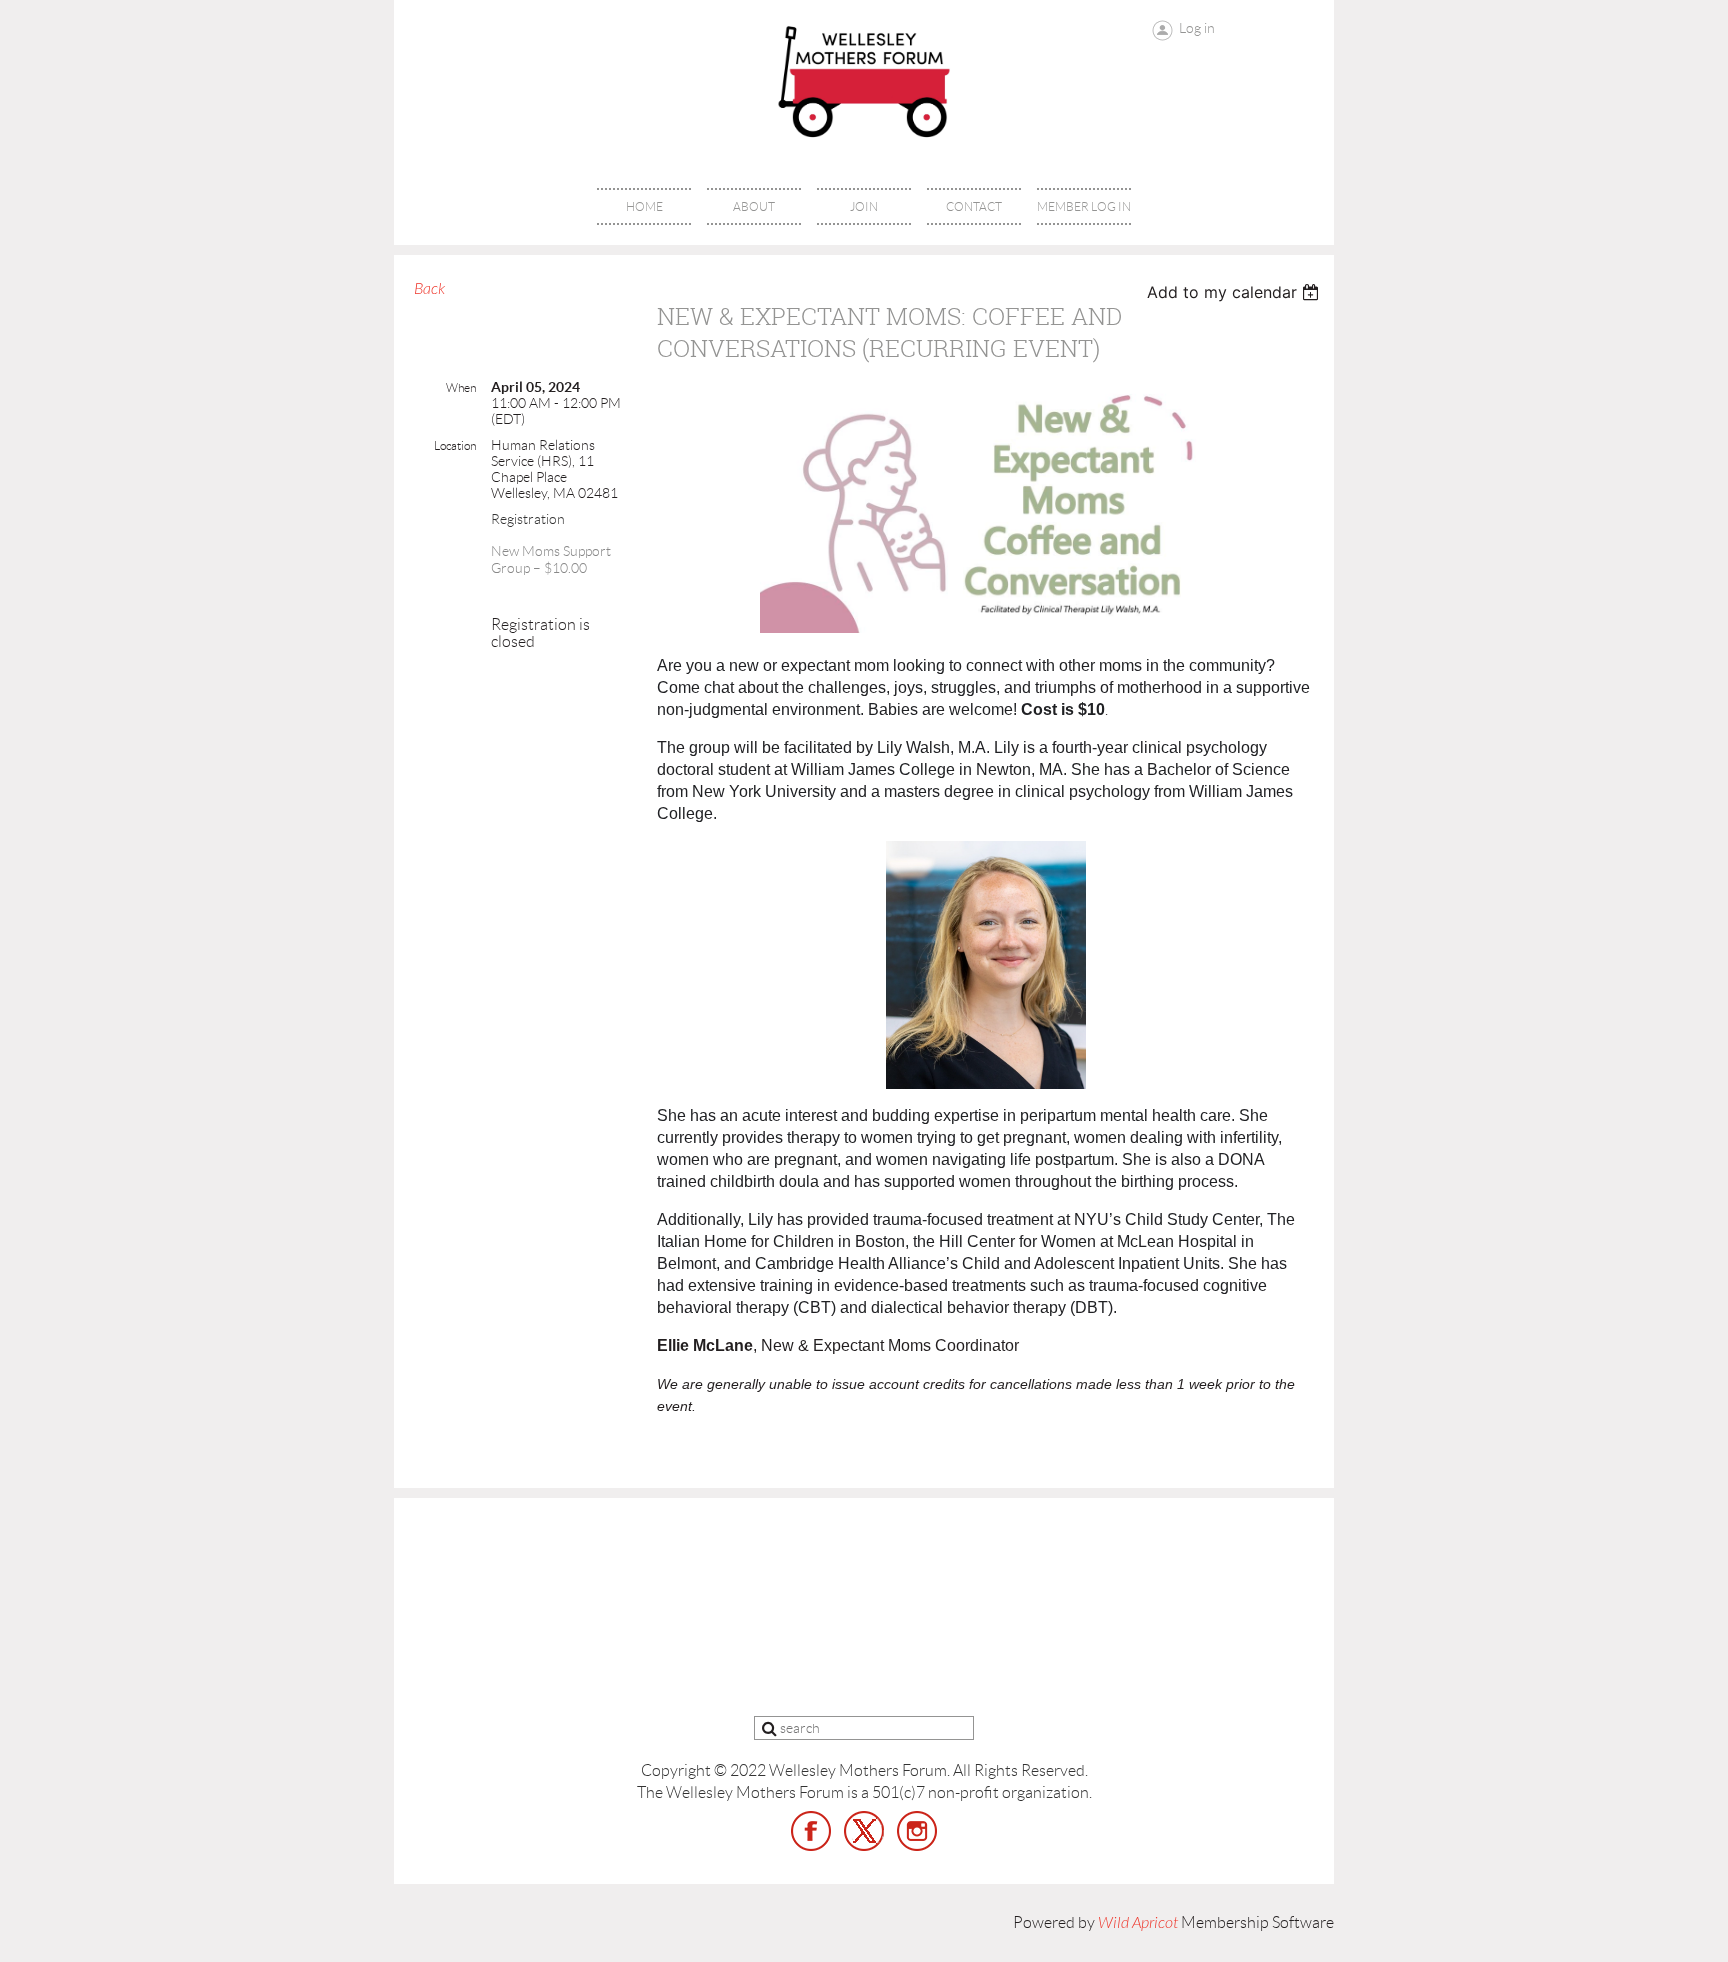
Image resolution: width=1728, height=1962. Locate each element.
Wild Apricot (1138, 1923)
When (461, 387)
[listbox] (1235, 292)
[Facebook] (811, 1831)
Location (455, 445)
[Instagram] (917, 1831)
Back (429, 289)
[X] (864, 1831)
